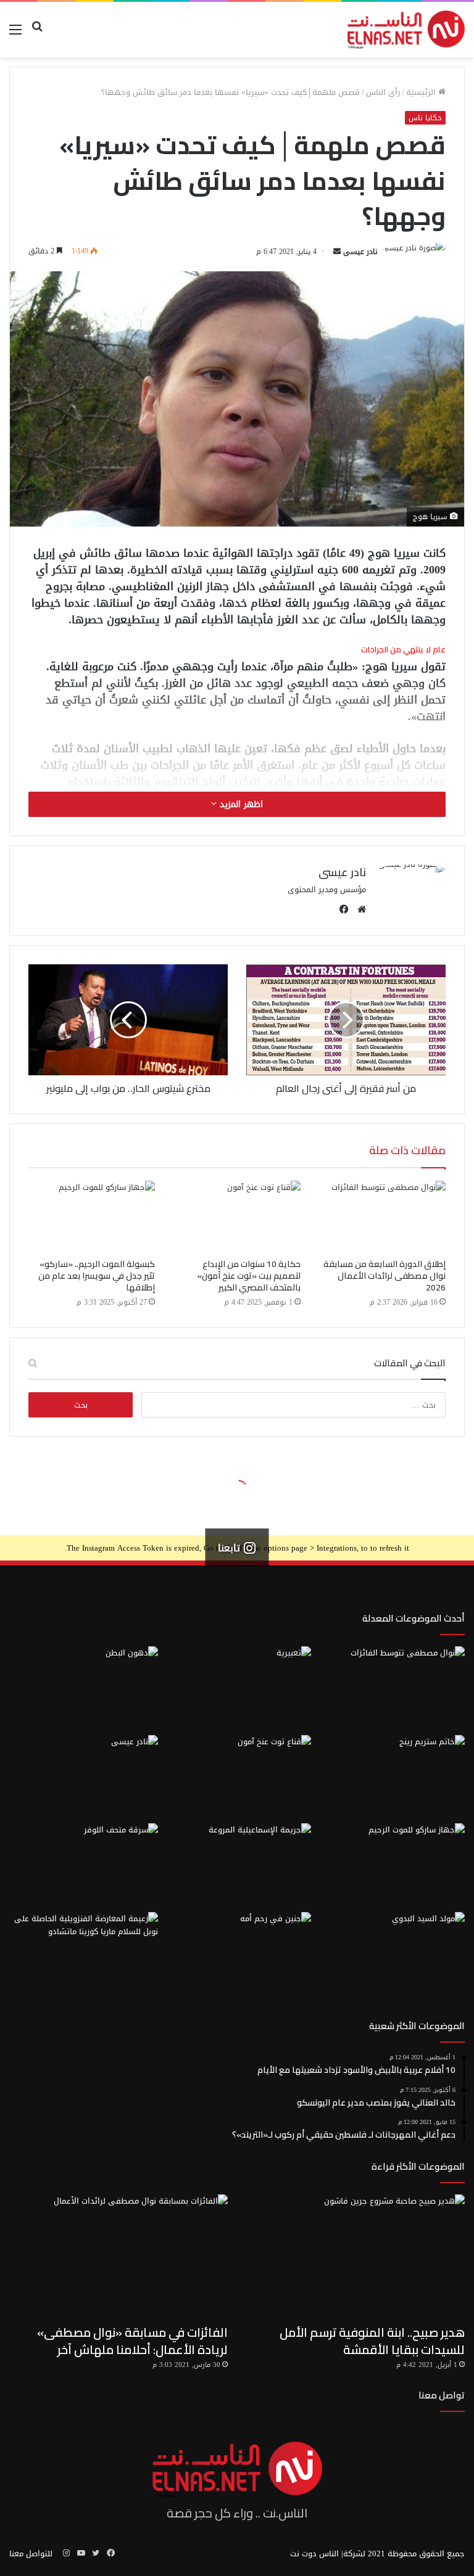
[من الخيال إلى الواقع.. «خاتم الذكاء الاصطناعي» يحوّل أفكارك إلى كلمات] (390, 1777)
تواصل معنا (442, 2395)
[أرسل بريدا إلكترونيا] (337, 252)
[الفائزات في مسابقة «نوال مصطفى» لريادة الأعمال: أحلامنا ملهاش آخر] (118, 2256)
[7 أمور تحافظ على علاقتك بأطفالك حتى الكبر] (237, 1688)
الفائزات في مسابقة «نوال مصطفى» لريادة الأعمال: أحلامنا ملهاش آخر (132, 2341)
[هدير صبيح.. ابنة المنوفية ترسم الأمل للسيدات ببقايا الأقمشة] (355, 2256)
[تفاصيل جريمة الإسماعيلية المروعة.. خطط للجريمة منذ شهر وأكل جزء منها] (237, 1865)
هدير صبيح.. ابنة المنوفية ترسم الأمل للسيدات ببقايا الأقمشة (372, 2341)
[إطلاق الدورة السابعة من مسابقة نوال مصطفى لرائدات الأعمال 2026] (382, 1216)
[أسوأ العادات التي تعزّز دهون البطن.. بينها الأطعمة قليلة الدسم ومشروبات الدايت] (84, 1688)
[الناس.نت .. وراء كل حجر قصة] (406, 30)
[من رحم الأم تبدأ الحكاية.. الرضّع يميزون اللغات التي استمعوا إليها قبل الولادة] (237, 1954)
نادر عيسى (360, 252)
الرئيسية (422, 92)
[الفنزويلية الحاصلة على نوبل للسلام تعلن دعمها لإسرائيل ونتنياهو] (84, 1954)
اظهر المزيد (240, 804)
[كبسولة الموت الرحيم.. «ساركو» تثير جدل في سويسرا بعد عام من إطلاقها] (92, 1216)
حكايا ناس (425, 118)
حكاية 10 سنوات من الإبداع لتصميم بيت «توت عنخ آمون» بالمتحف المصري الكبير (249, 1276)
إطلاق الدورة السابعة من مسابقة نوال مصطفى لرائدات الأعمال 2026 (385, 1276)
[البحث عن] (37, 34)
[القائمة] (15, 34)
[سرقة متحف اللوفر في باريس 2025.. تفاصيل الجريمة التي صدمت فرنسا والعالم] (84, 1865)
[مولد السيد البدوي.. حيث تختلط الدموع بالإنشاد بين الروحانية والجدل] (390, 1954)
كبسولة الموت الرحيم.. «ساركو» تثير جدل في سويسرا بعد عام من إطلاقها (97, 1276)
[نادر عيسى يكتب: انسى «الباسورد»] (84, 1777)
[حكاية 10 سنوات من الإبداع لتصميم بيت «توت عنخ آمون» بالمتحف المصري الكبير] (237, 1216)
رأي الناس (383, 92)
